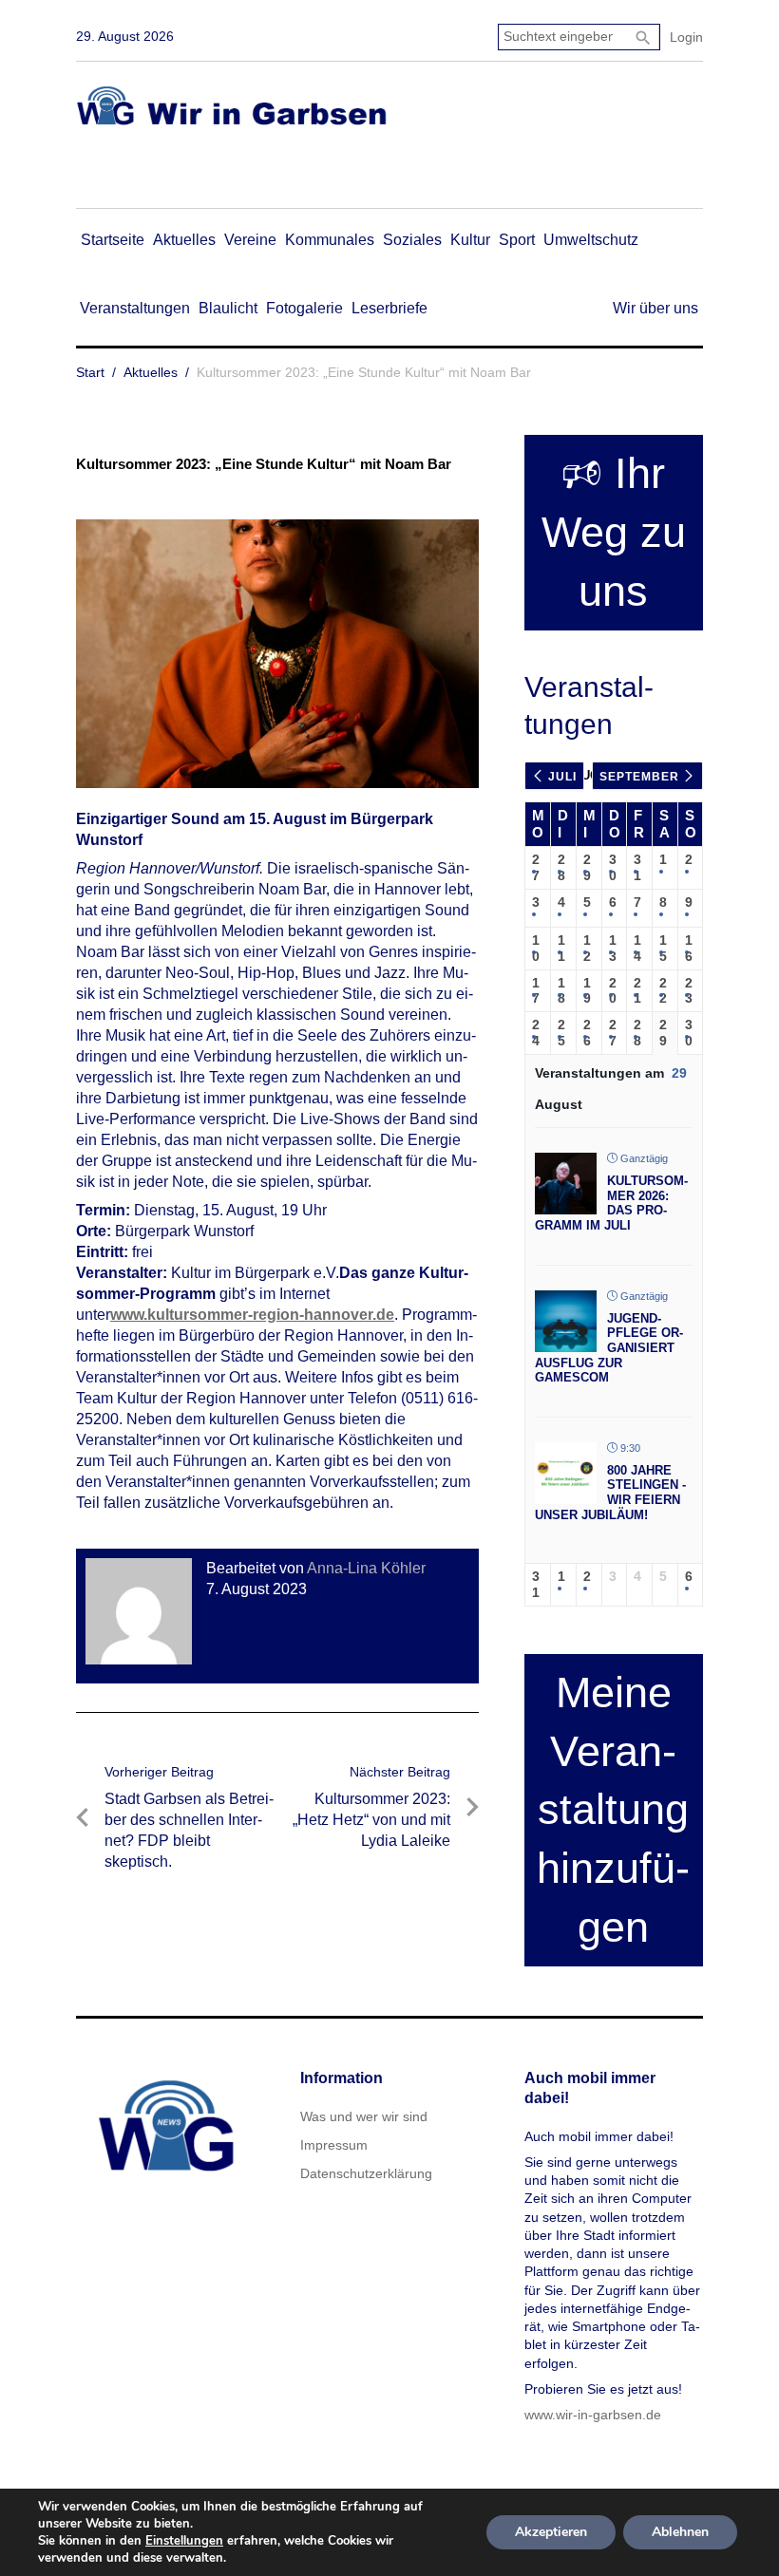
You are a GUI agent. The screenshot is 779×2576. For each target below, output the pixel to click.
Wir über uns (655, 308)
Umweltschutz (591, 240)
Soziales (412, 240)
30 (613, 867)
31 (637, 867)
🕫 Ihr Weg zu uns (614, 532)
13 (613, 948)
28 (561, 867)
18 (561, 991)
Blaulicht (228, 308)
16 (689, 948)
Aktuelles (184, 240)
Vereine (250, 240)
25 (561, 1033)
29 (587, 867)
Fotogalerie (304, 308)
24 (536, 1033)
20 (613, 991)
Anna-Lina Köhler (366, 1568)
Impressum (334, 2145)
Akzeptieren (551, 2532)
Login (686, 37)
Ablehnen (680, 2532)
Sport (517, 240)
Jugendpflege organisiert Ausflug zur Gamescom (609, 1348)
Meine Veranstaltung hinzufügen (613, 1810)
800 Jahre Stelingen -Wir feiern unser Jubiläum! (610, 1493)
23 (689, 991)
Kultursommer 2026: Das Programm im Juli (611, 1203)
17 (536, 991)
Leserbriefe (389, 308)
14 (637, 948)
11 (561, 948)
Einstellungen (184, 2541)
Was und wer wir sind (364, 2116)
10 (536, 948)
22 (663, 991)
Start (90, 372)
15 (663, 948)
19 (587, 991)
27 (536, 867)
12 (587, 948)
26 (587, 1033)
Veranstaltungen (135, 308)
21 (637, 991)
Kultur (470, 240)
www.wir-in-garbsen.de (593, 2415)
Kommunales (330, 240)
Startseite (113, 240)
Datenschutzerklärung (366, 2173)
